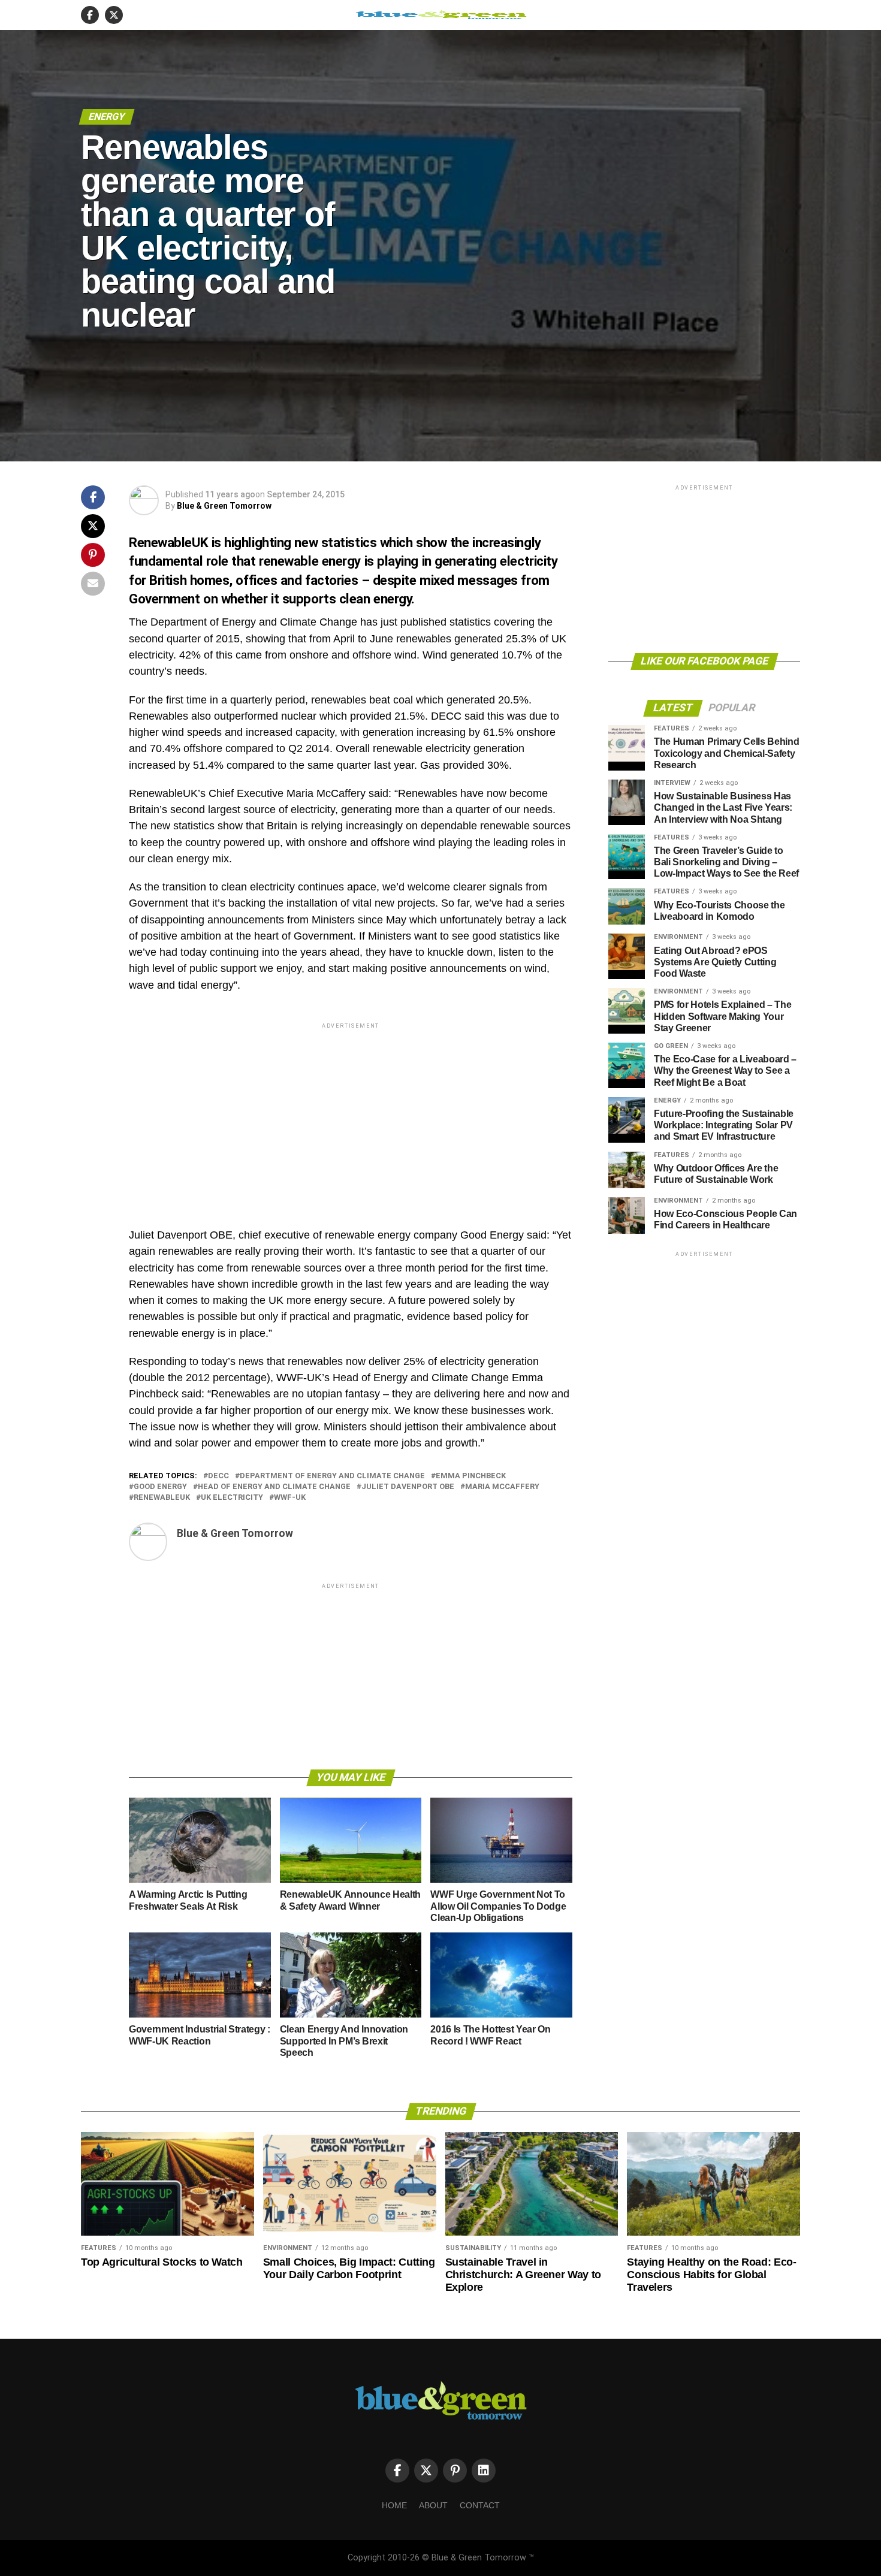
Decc (218, 1476)
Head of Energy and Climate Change (274, 1487)
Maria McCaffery (502, 1487)
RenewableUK (162, 1498)
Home (394, 2505)
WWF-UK (290, 1498)
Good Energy (160, 1487)
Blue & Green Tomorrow (224, 506)
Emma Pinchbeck (471, 1476)
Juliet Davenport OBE (408, 1487)
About (433, 2505)
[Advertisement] (351, 1115)
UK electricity (232, 1498)
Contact (480, 2505)
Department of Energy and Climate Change (332, 1476)
